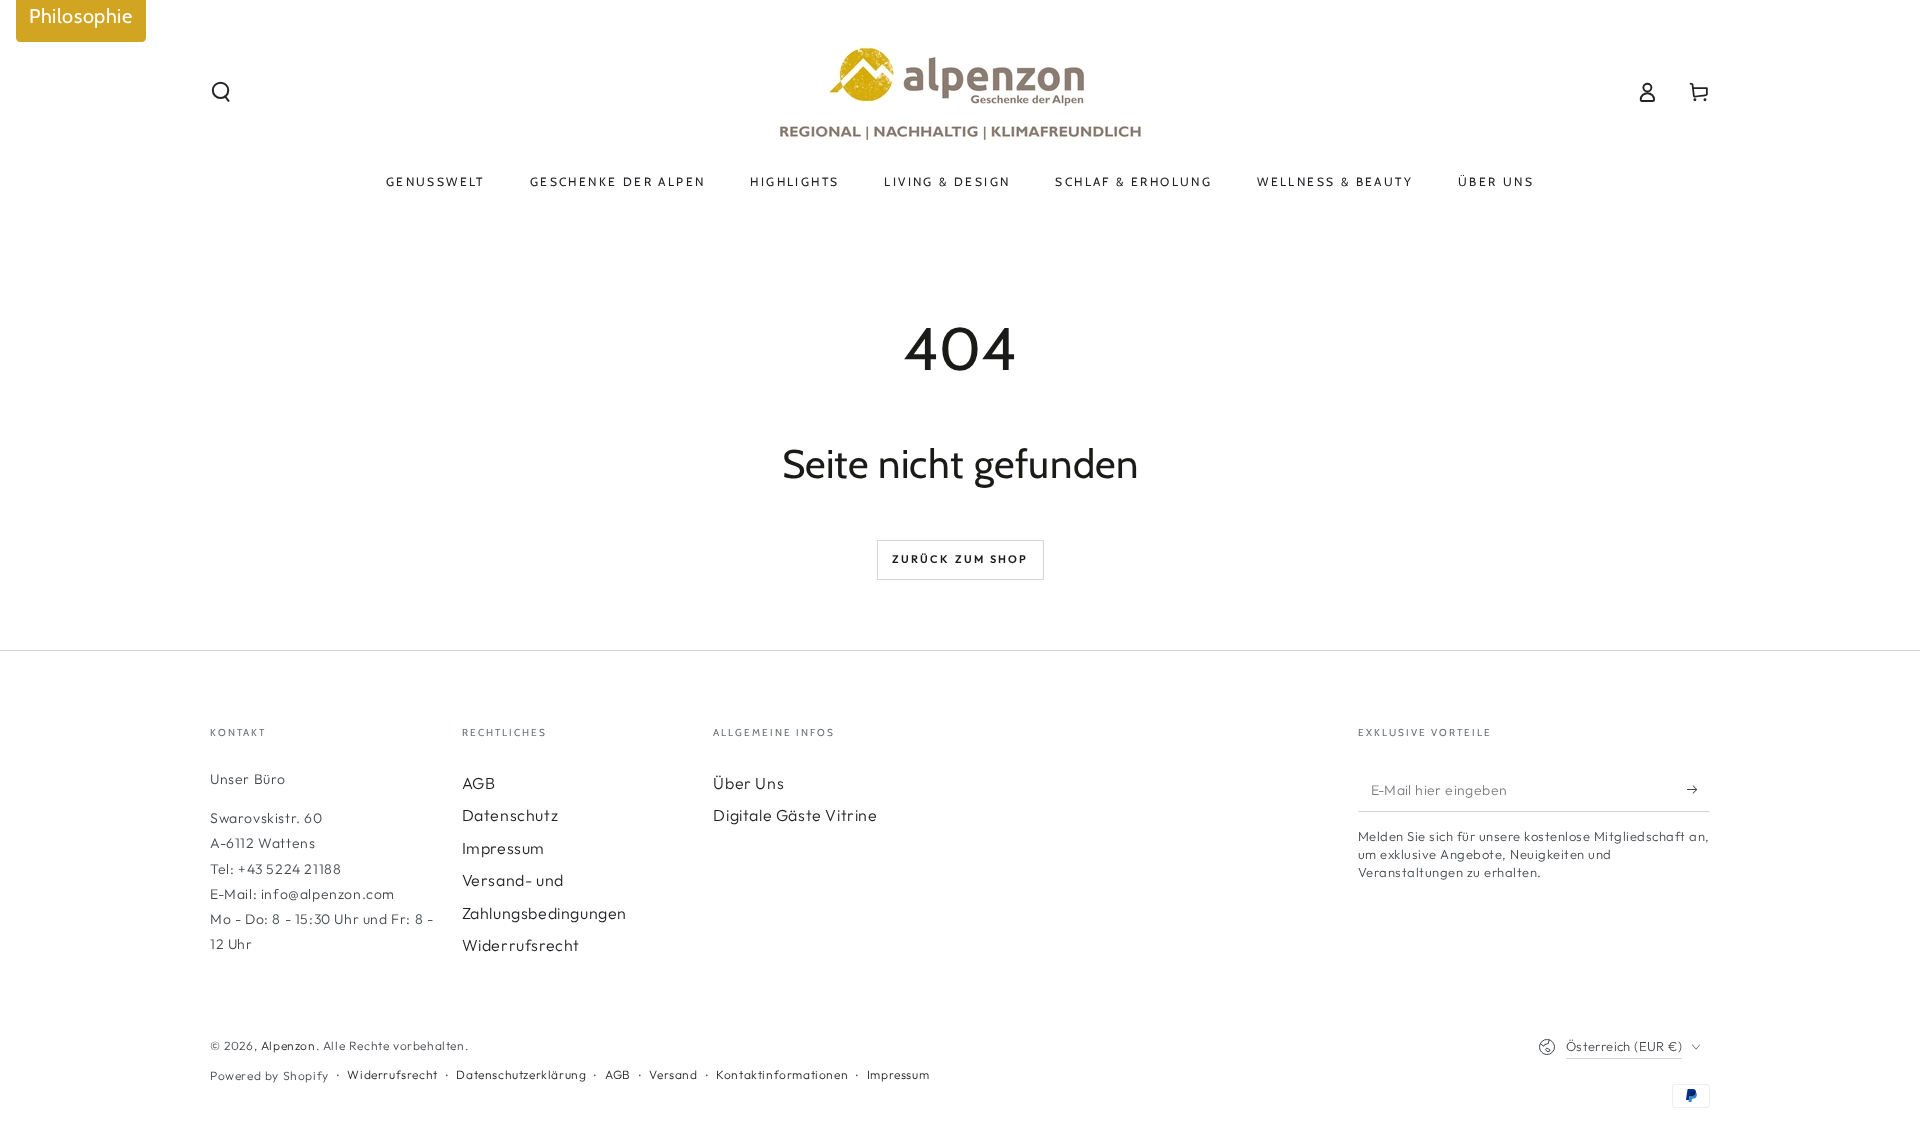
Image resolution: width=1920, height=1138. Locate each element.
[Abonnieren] (1698, 789)
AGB (479, 783)
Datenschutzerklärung (521, 1074)
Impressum (503, 848)
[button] (221, 92)
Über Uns (748, 783)
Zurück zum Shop (960, 559)
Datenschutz (510, 815)
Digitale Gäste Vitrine (795, 815)
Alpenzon (288, 1045)
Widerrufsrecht (521, 945)
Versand (673, 1074)
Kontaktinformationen (782, 1074)
